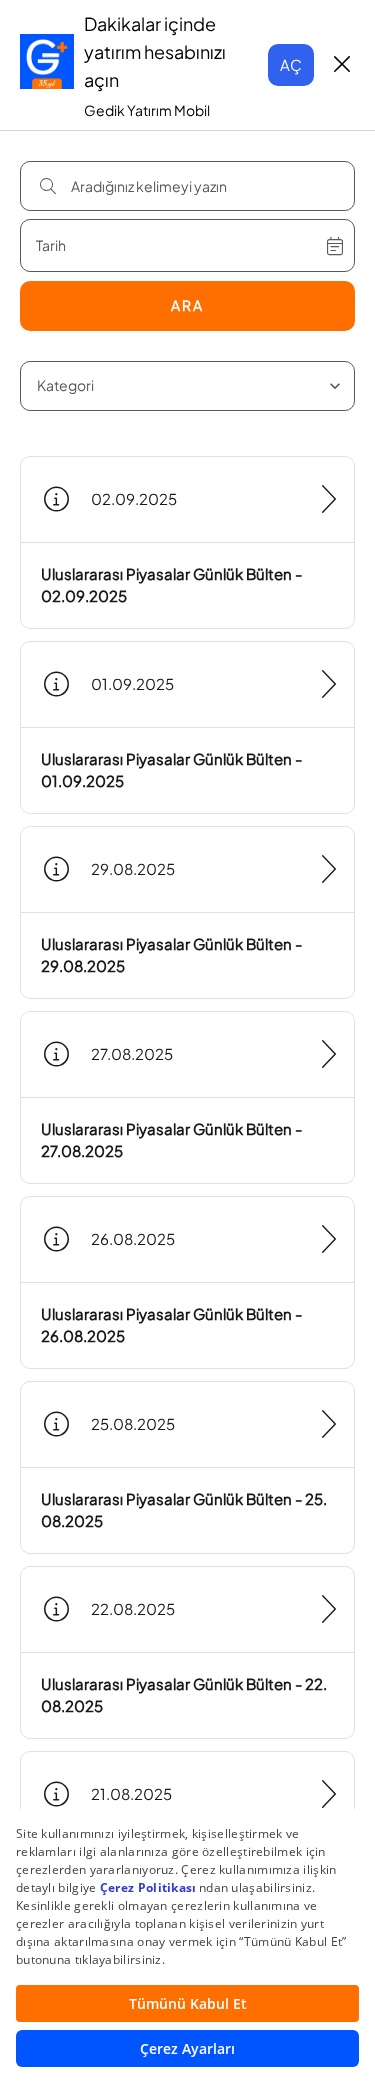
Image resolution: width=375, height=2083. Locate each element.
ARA (187, 305)
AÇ (291, 64)
